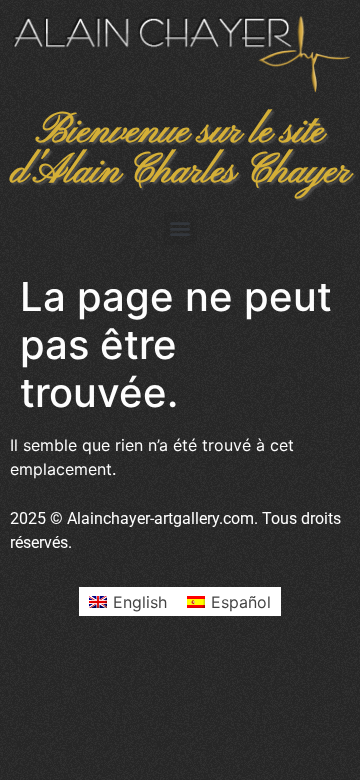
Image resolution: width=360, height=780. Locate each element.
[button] (180, 228)
